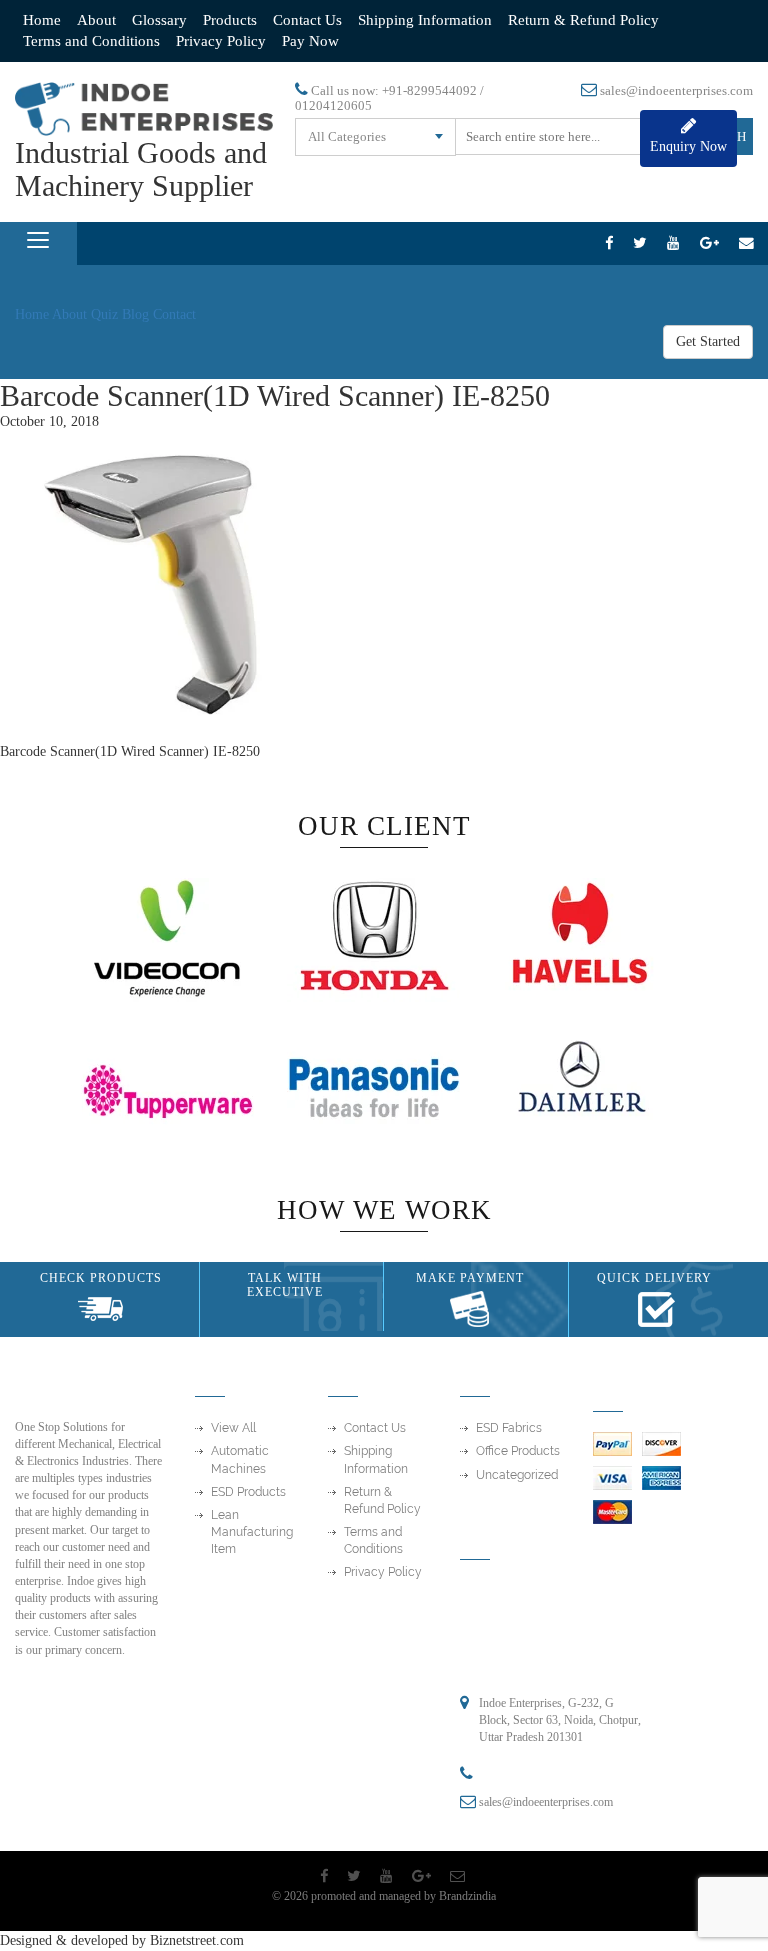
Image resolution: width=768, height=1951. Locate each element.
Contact (174, 314)
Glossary (159, 20)
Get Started (708, 341)
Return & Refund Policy (583, 20)
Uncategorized (517, 1475)
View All (233, 1428)
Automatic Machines (240, 1459)
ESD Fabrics (509, 1428)
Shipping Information (425, 20)
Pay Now (310, 41)
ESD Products (248, 1492)
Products (230, 20)
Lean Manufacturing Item (252, 1532)
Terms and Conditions (91, 41)
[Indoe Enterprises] (144, 107)
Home (42, 20)
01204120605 (333, 105)
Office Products (518, 1451)
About (96, 20)
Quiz (104, 314)
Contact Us (307, 20)
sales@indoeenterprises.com (676, 90)
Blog (135, 314)
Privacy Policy (221, 41)
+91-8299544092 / (433, 90)
